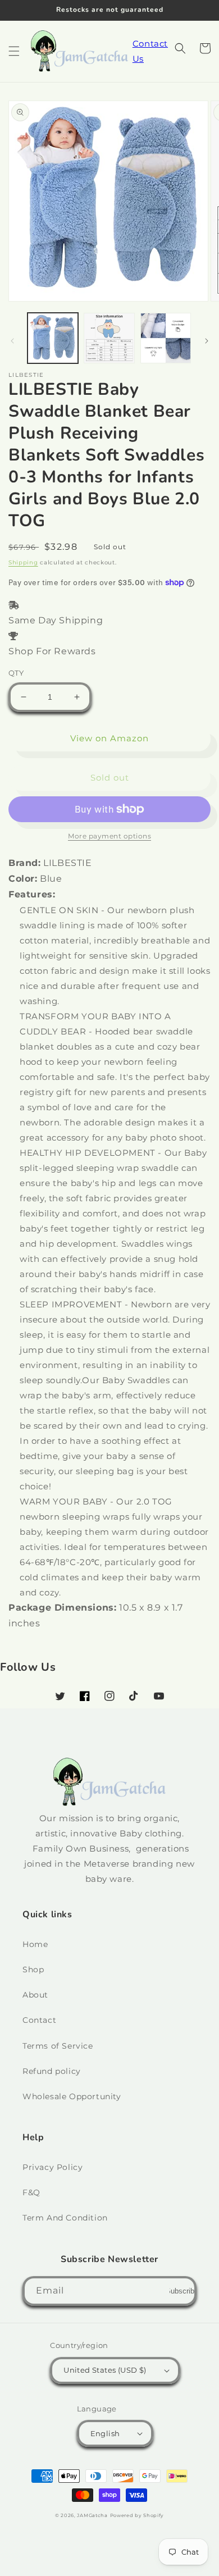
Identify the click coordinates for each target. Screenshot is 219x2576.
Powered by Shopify (137, 2515)
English (105, 2433)
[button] (14, 51)
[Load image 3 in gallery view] (166, 338)
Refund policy (52, 2071)
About (35, 1995)
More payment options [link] (109, 836)
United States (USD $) (105, 2370)
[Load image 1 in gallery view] (53, 338)
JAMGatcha (92, 2515)
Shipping (23, 562)
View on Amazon (109, 738)
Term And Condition (65, 2218)
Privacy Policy (53, 2167)
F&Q (31, 2192)
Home (35, 1944)
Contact (39, 2020)
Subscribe (182, 2291)
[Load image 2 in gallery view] (109, 338)
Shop (33, 1969)
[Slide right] (207, 341)
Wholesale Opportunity (72, 2096)
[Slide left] (12, 341)
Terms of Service (58, 2046)
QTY (16, 673)
